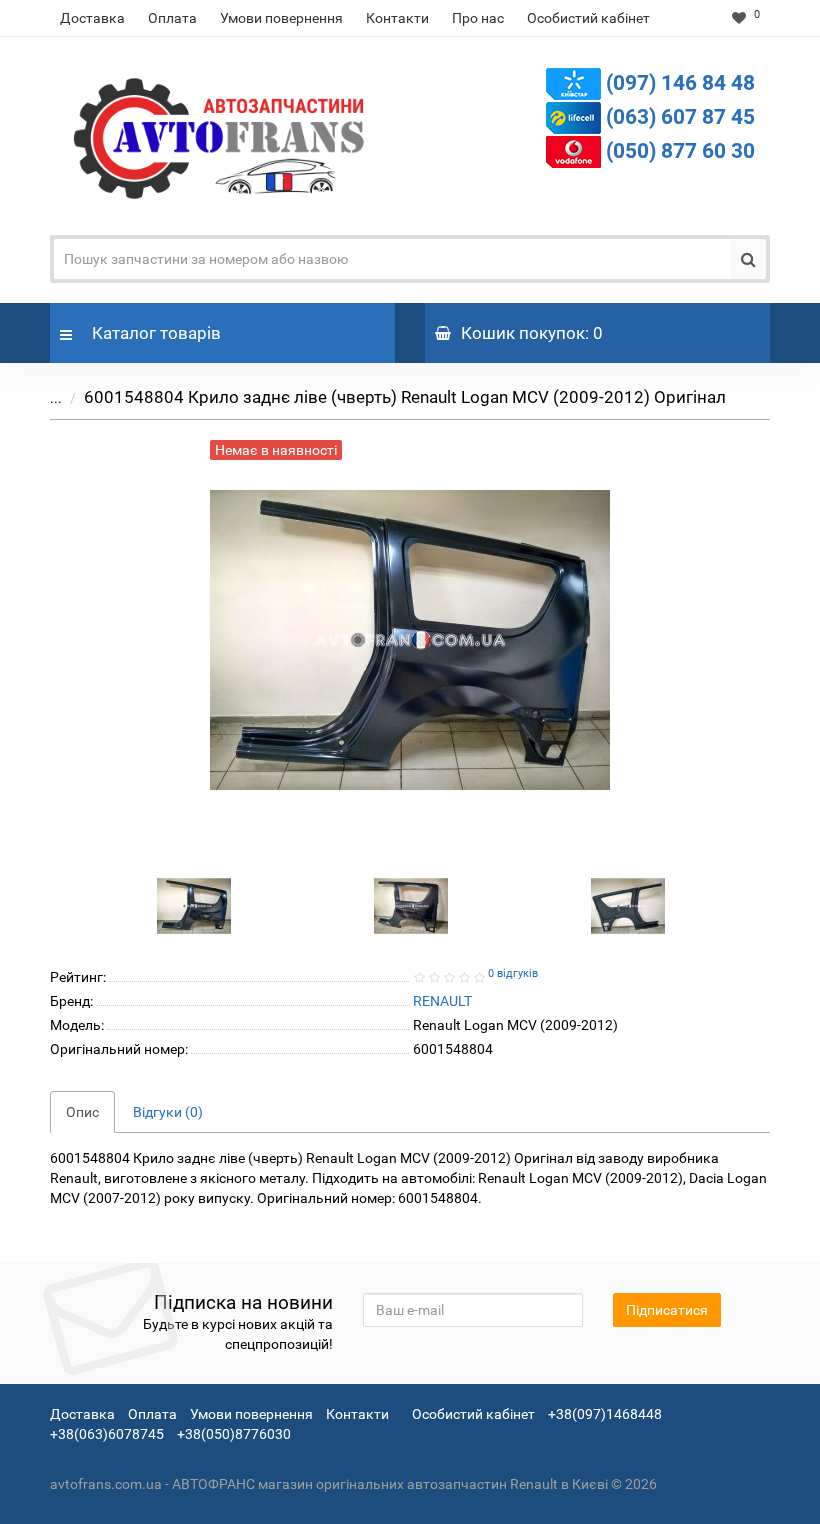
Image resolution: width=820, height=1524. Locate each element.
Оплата (172, 18)
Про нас (478, 18)
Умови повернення (281, 18)
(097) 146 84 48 (680, 83)
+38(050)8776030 (234, 1434)
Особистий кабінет (588, 18)
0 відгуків (513, 973)
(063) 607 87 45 (680, 117)
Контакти (397, 18)
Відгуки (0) (168, 1112)
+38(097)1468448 (605, 1414)
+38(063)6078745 (107, 1434)
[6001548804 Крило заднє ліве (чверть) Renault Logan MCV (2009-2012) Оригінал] (194, 905)
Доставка (92, 18)
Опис (82, 1112)
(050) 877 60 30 (680, 151)
